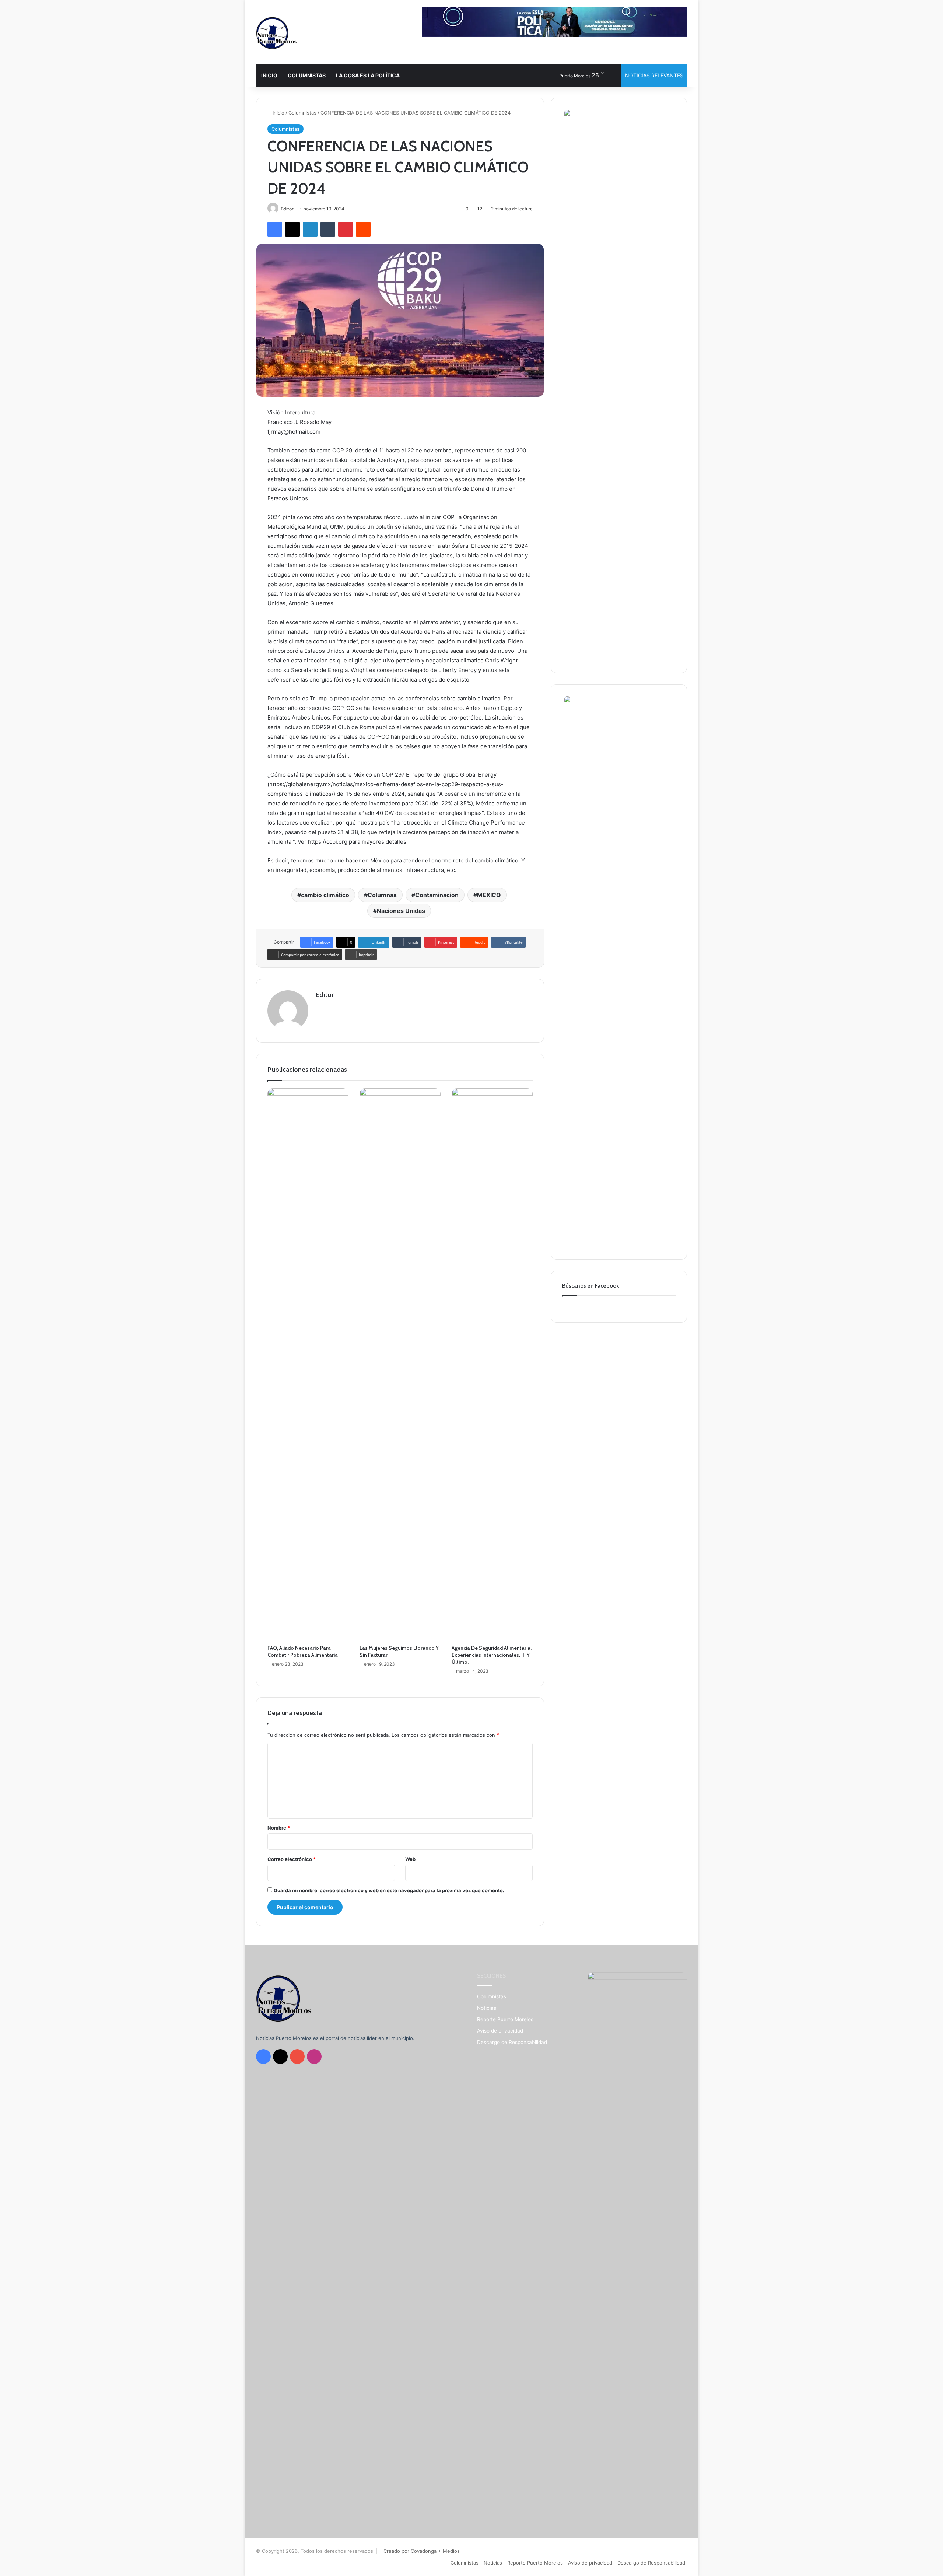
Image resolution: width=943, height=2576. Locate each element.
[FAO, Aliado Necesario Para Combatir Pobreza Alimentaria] (308, 1365)
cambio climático (325, 895)
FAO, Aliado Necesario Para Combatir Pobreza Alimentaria (303, 1651)
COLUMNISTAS (307, 75)
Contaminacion (437, 895)
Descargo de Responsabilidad (512, 2042)
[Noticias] (276, 33)
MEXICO (489, 895)
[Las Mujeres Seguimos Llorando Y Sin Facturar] (400, 1365)
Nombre (279, 1828)
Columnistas (302, 113)
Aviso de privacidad (500, 2031)
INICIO (269, 75)
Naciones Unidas (401, 911)
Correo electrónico (292, 1859)
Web (410, 1859)
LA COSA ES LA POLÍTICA (368, 75)
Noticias (487, 2008)
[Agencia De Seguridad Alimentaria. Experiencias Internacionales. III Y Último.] (492, 1365)
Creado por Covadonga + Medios (422, 2551)
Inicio (278, 113)
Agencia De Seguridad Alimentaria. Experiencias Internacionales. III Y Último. (492, 1655)
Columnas (382, 895)
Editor (287, 209)
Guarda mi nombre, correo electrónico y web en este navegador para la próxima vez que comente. (389, 1890)
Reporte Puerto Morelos (505, 2019)
